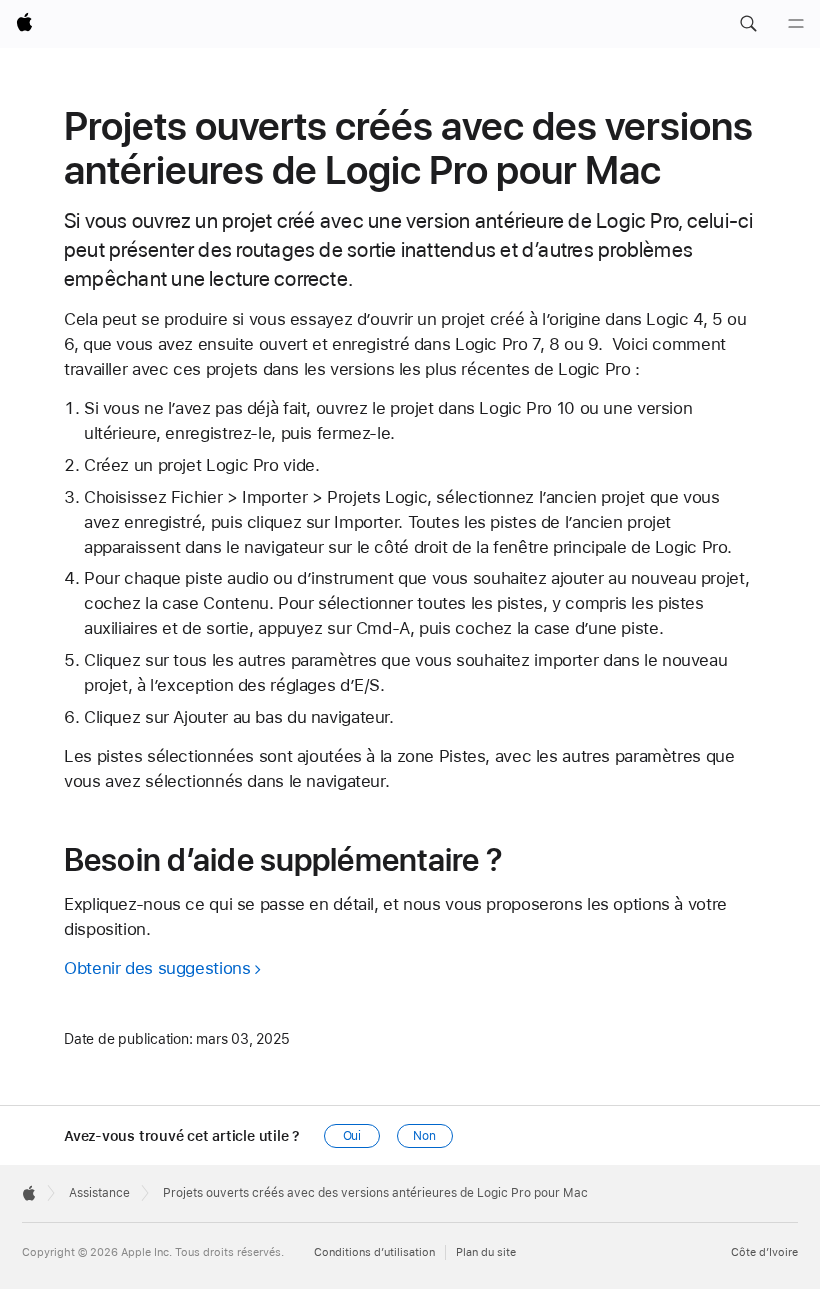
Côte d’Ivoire (764, 1252)
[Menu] (796, 24)
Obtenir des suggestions (157, 968)
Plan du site (486, 1252)
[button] (748, 24)
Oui (352, 1136)
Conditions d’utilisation (374, 1252)
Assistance (99, 1193)
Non (424, 1136)
